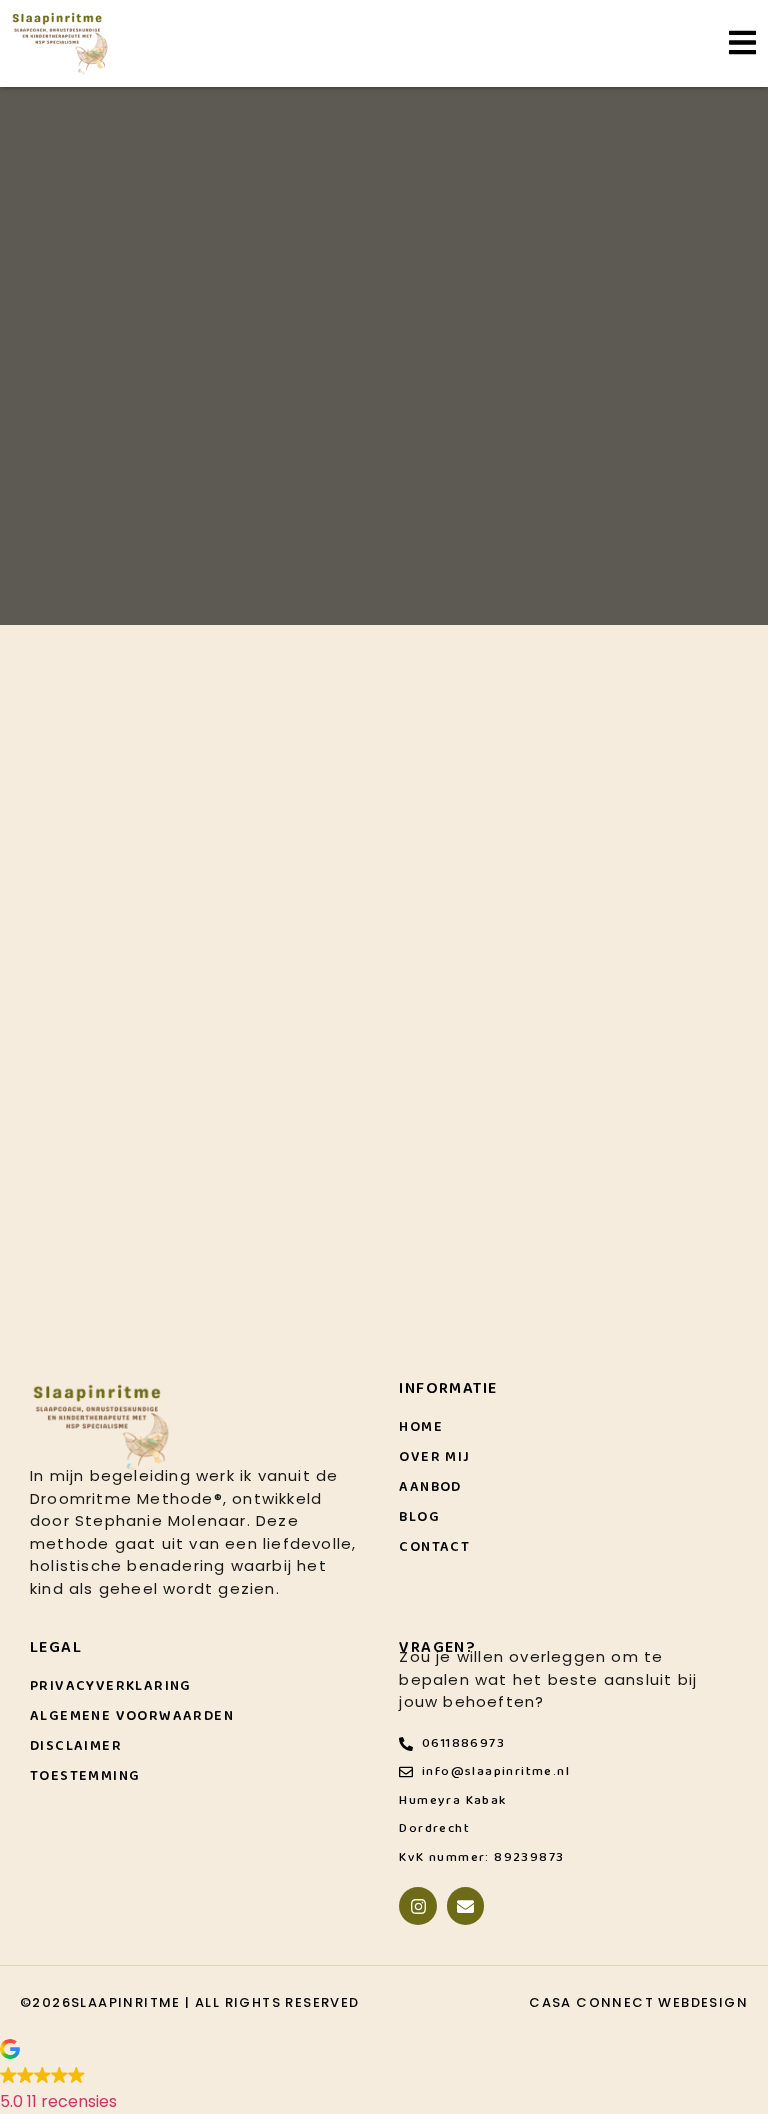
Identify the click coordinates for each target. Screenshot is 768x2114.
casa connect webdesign (638, 2002)
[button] (384, 2078)
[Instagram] (417, 1905)
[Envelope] (465, 1905)
